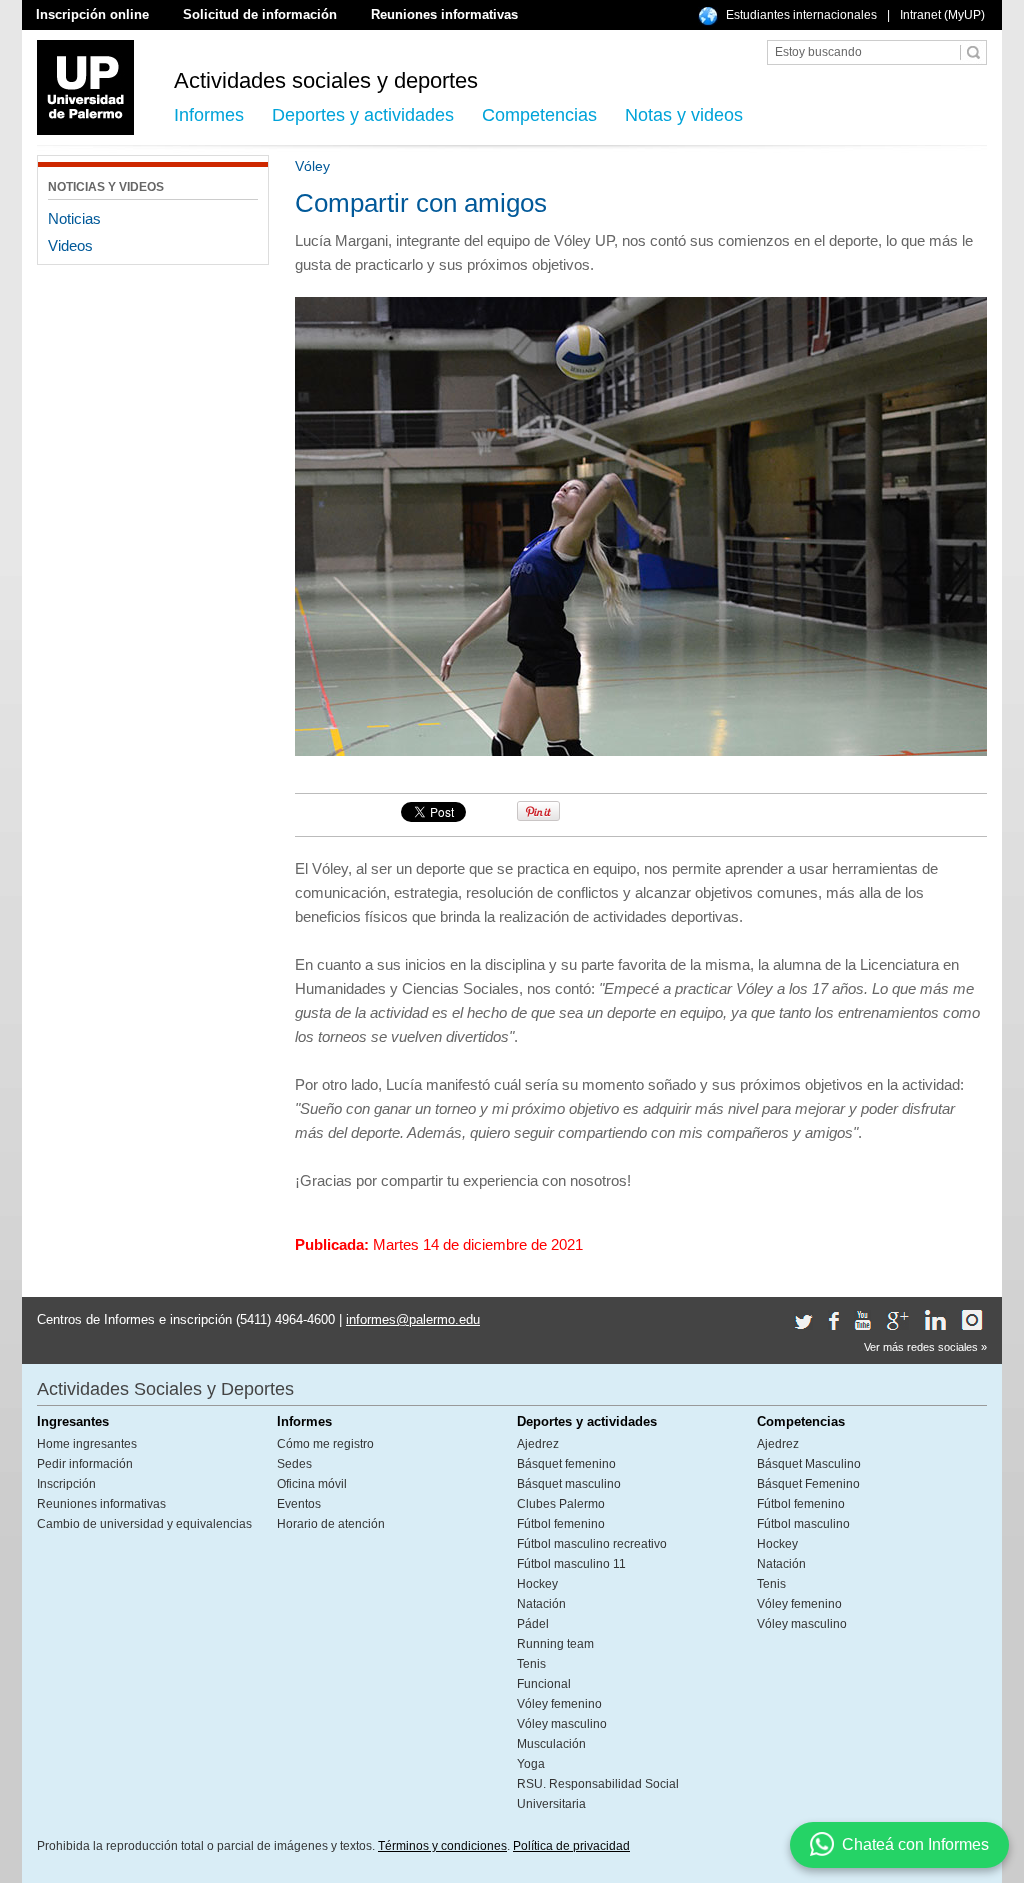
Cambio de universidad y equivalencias (144, 1524)
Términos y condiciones (442, 1846)
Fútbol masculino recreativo (592, 1544)
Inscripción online (92, 14)
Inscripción (66, 1484)
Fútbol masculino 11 (571, 1564)
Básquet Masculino (809, 1464)
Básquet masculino (569, 1484)
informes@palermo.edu (413, 1319)
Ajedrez (538, 1444)
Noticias (74, 218)
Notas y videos (684, 115)
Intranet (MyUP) (942, 15)
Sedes (294, 1464)
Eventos (299, 1504)
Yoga (531, 1764)
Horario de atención (331, 1524)
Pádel (533, 1624)
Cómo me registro (325, 1444)
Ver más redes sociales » (925, 1347)
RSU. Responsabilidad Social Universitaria (598, 1794)
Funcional (544, 1684)
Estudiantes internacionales (801, 15)
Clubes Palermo (561, 1504)
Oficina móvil (312, 1484)
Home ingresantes (87, 1444)
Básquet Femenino (808, 1484)
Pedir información (85, 1464)
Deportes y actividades (363, 115)
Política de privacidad (571, 1846)
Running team (555, 1644)
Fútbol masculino (803, 1524)
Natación (541, 1604)
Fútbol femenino (561, 1524)
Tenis (531, 1664)
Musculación (551, 1744)
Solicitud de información (260, 14)
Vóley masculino (562, 1724)
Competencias (539, 115)
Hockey (537, 1584)
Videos (70, 245)
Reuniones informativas (444, 14)
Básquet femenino (566, 1464)
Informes (209, 115)
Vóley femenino (559, 1704)
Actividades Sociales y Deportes (165, 1389)
